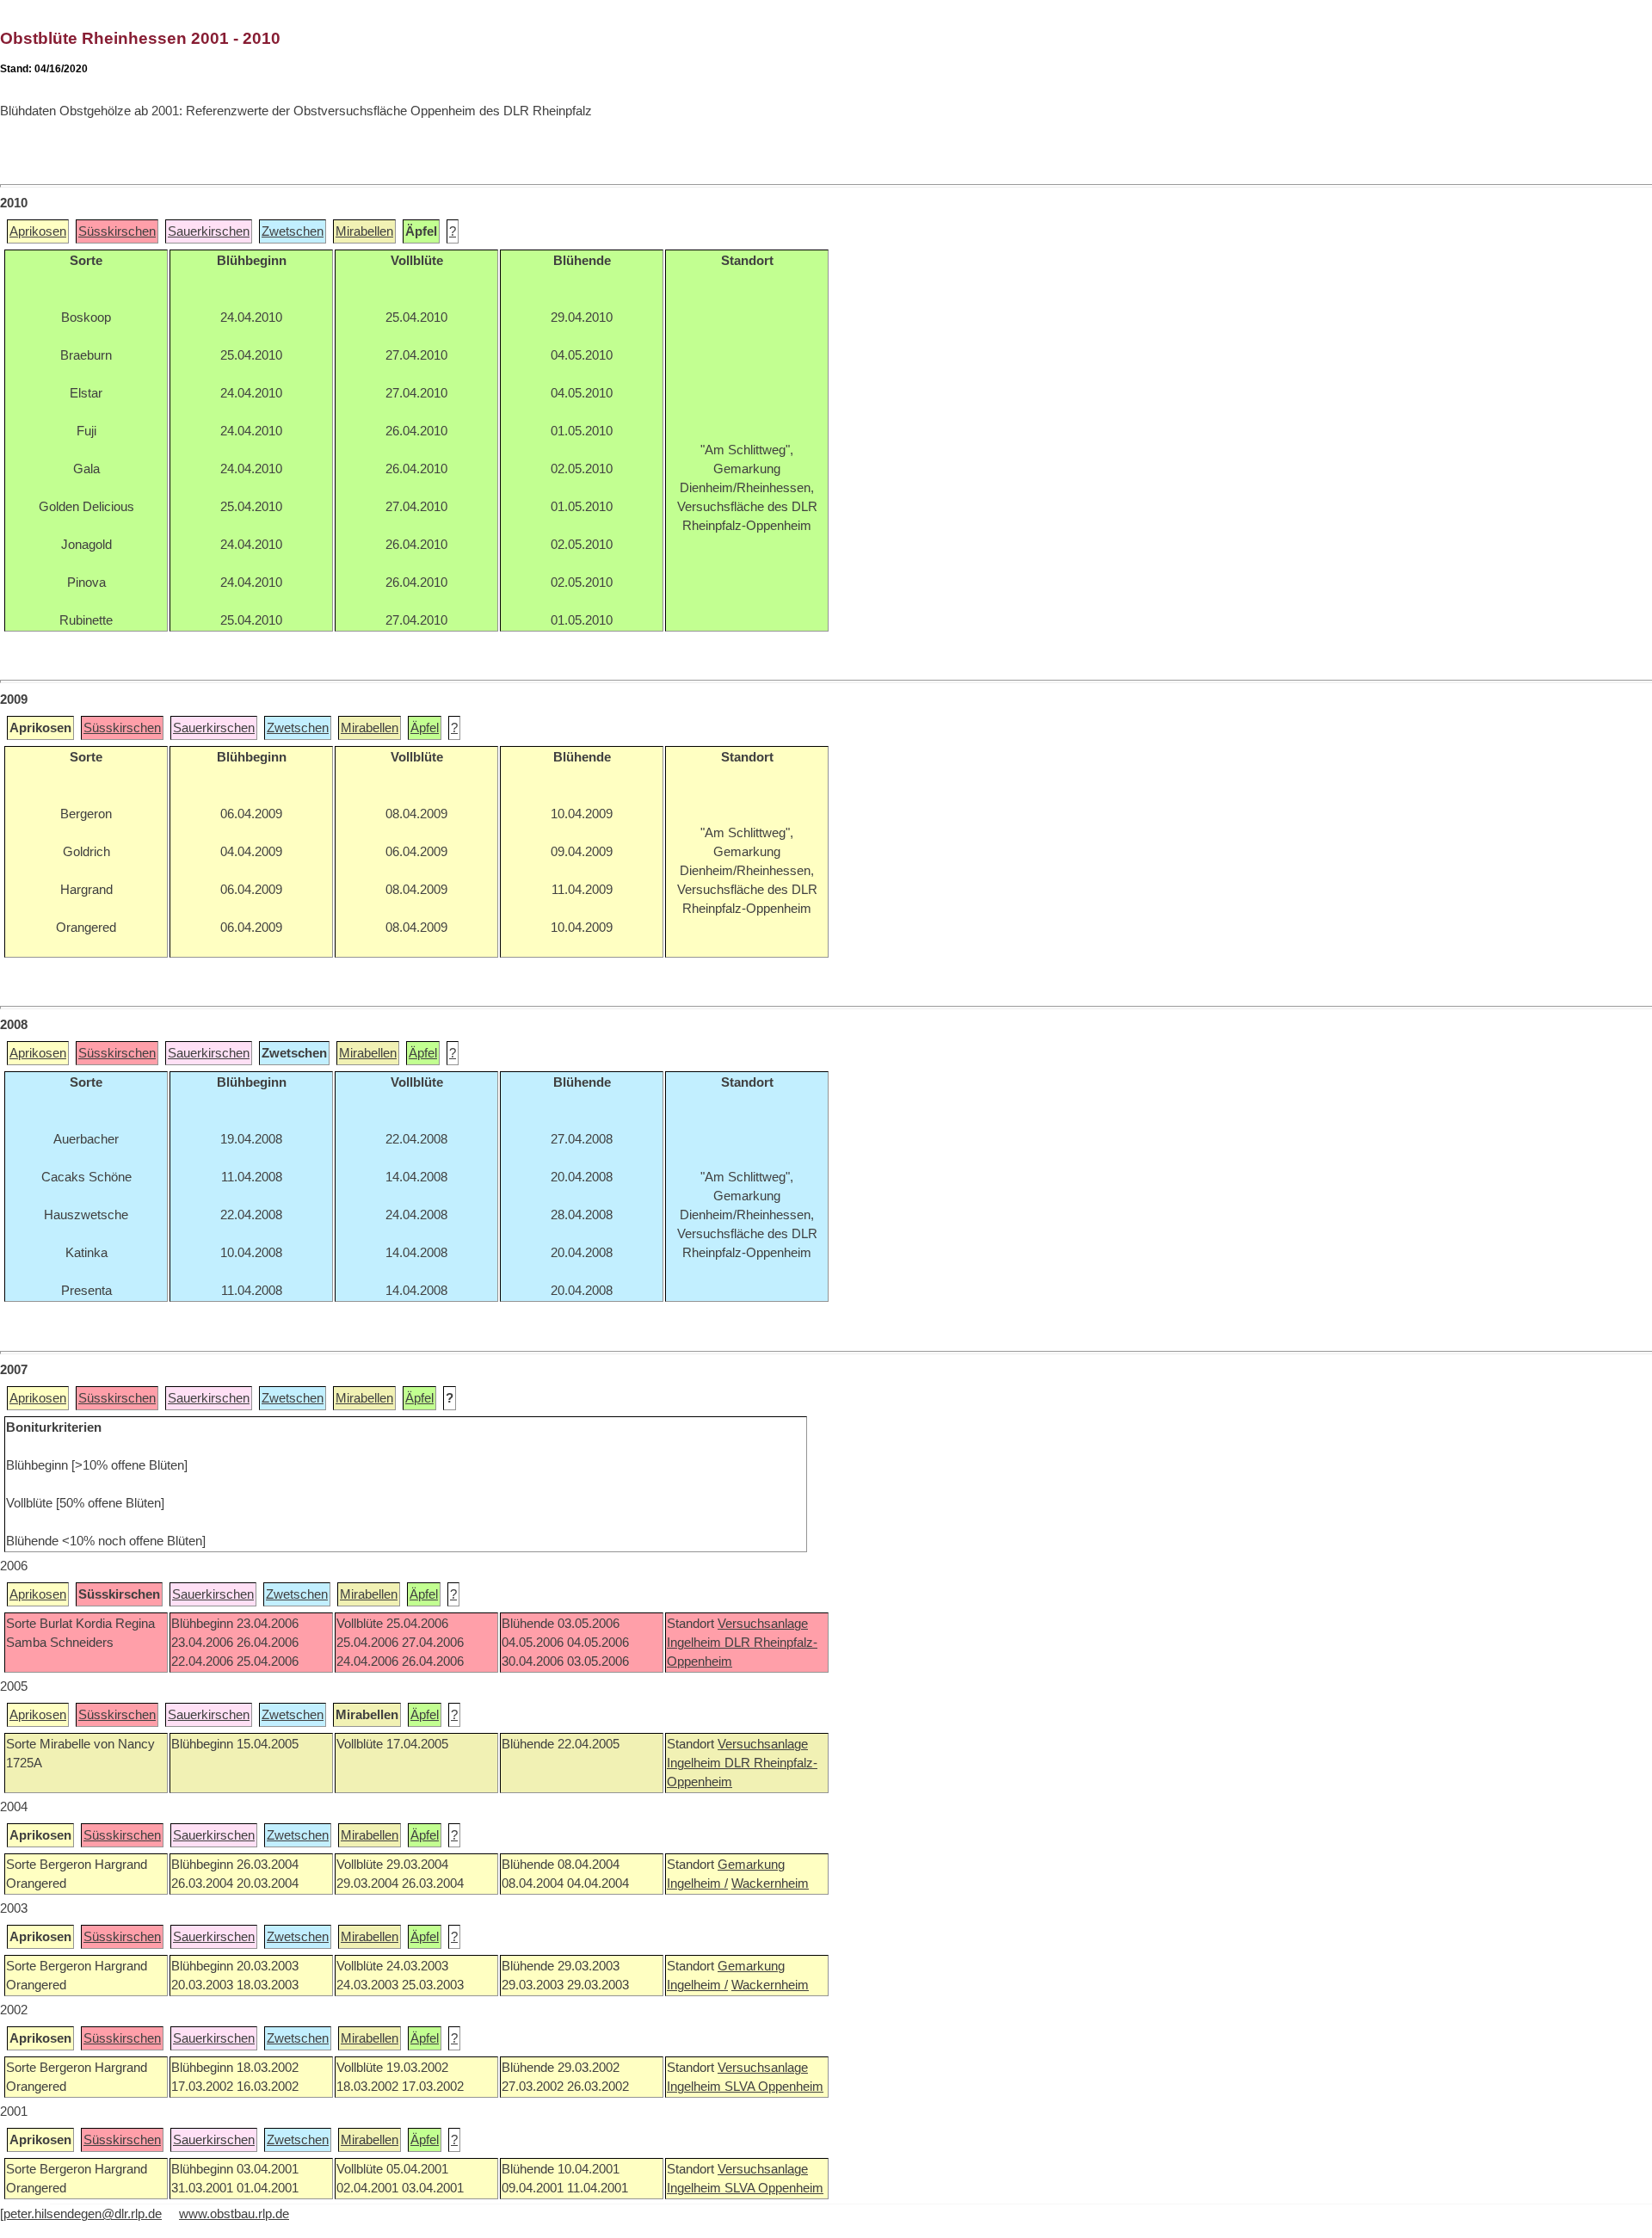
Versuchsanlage (763, 1624)
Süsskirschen (117, 231)
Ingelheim (696, 1643)
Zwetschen (293, 231)
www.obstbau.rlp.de (234, 2214)
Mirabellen (364, 231)
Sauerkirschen (209, 231)
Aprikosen (38, 231)
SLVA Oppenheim (774, 2087)
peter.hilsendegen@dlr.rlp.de (83, 2214)
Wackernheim (770, 1883)
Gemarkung (751, 1865)
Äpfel (425, 728)
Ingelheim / (697, 1883)
